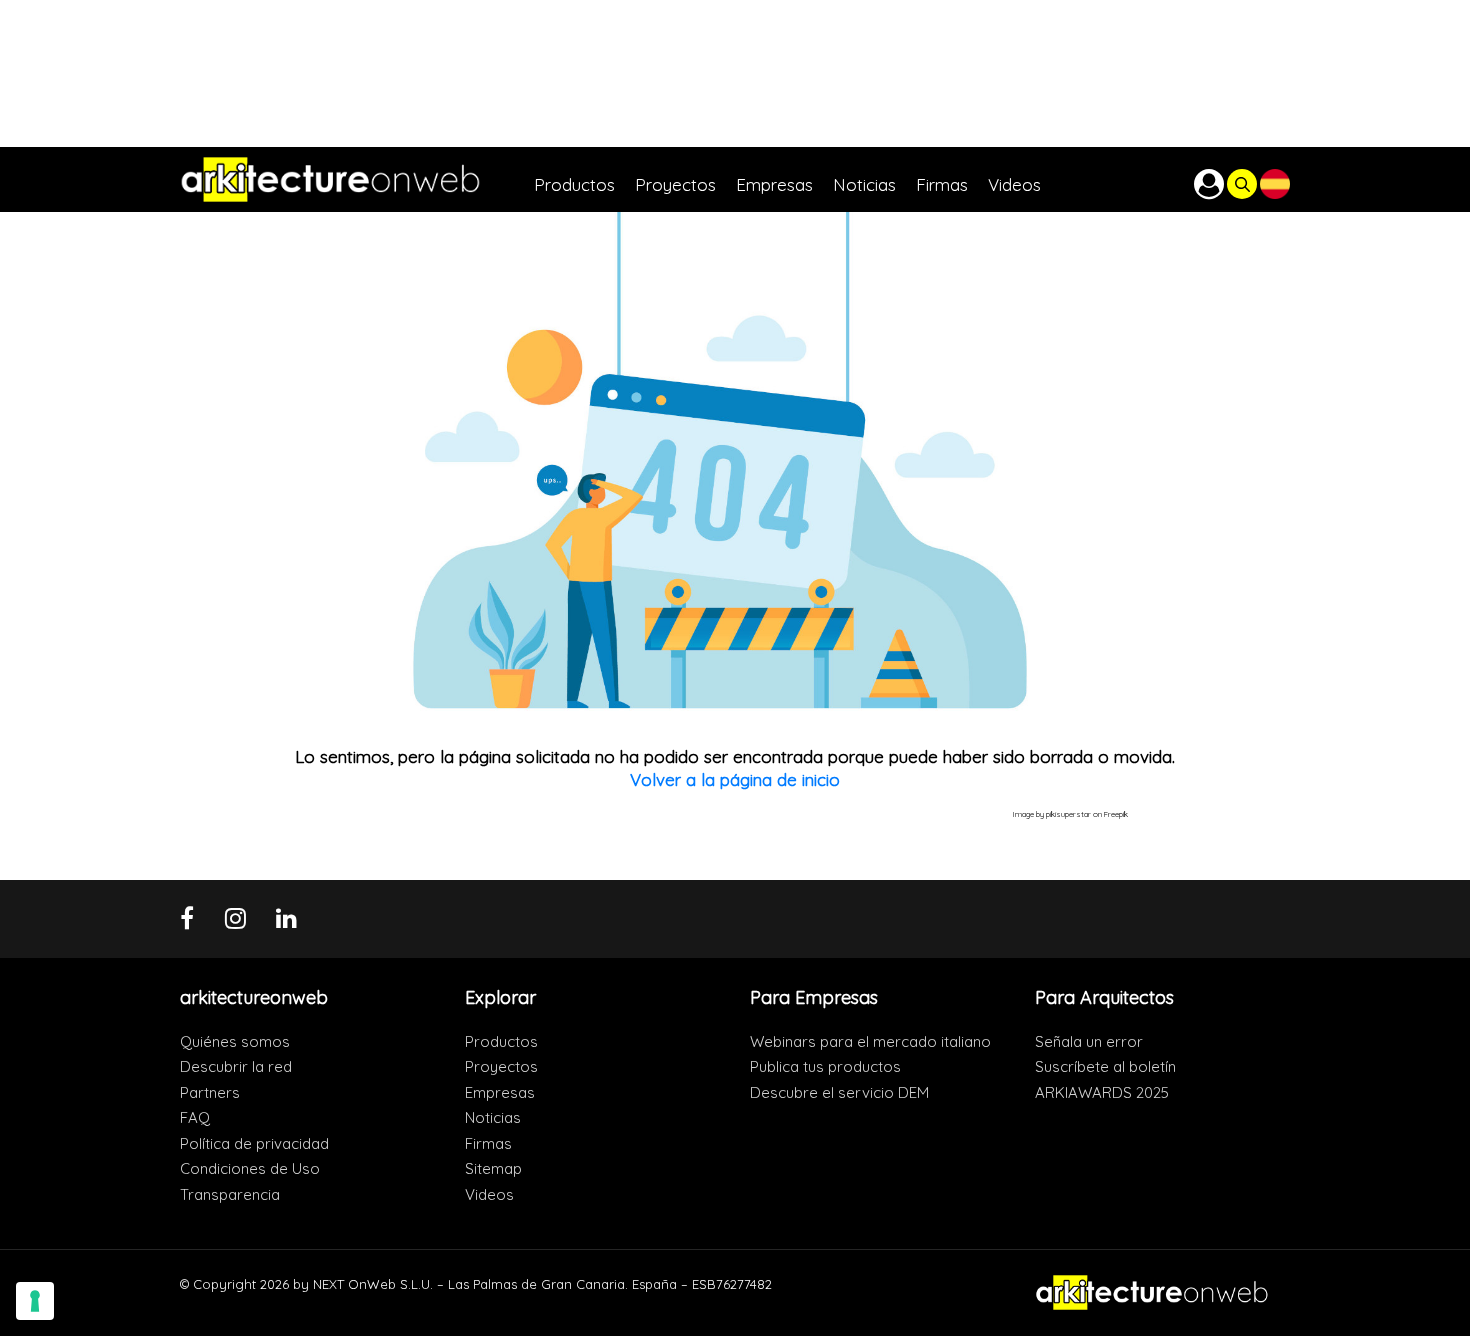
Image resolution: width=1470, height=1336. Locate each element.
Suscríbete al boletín (1105, 1066)
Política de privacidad (254, 1143)
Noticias (493, 1117)
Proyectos (501, 1066)
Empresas (500, 1092)
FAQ (195, 1117)
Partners (210, 1092)
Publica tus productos (825, 1066)
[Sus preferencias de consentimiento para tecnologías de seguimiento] (35, 1301)
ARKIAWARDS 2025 (1102, 1092)
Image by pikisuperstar (1052, 814)
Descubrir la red (236, 1066)
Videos (489, 1194)
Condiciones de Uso (250, 1168)
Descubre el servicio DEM (839, 1092)
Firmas (488, 1143)
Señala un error (1089, 1041)
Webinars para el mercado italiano (870, 1041)
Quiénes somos (235, 1041)
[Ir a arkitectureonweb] (357, 179)
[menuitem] (584, 179)
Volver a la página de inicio (735, 779)
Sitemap (493, 1168)
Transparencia (230, 1194)
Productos (501, 1041)
